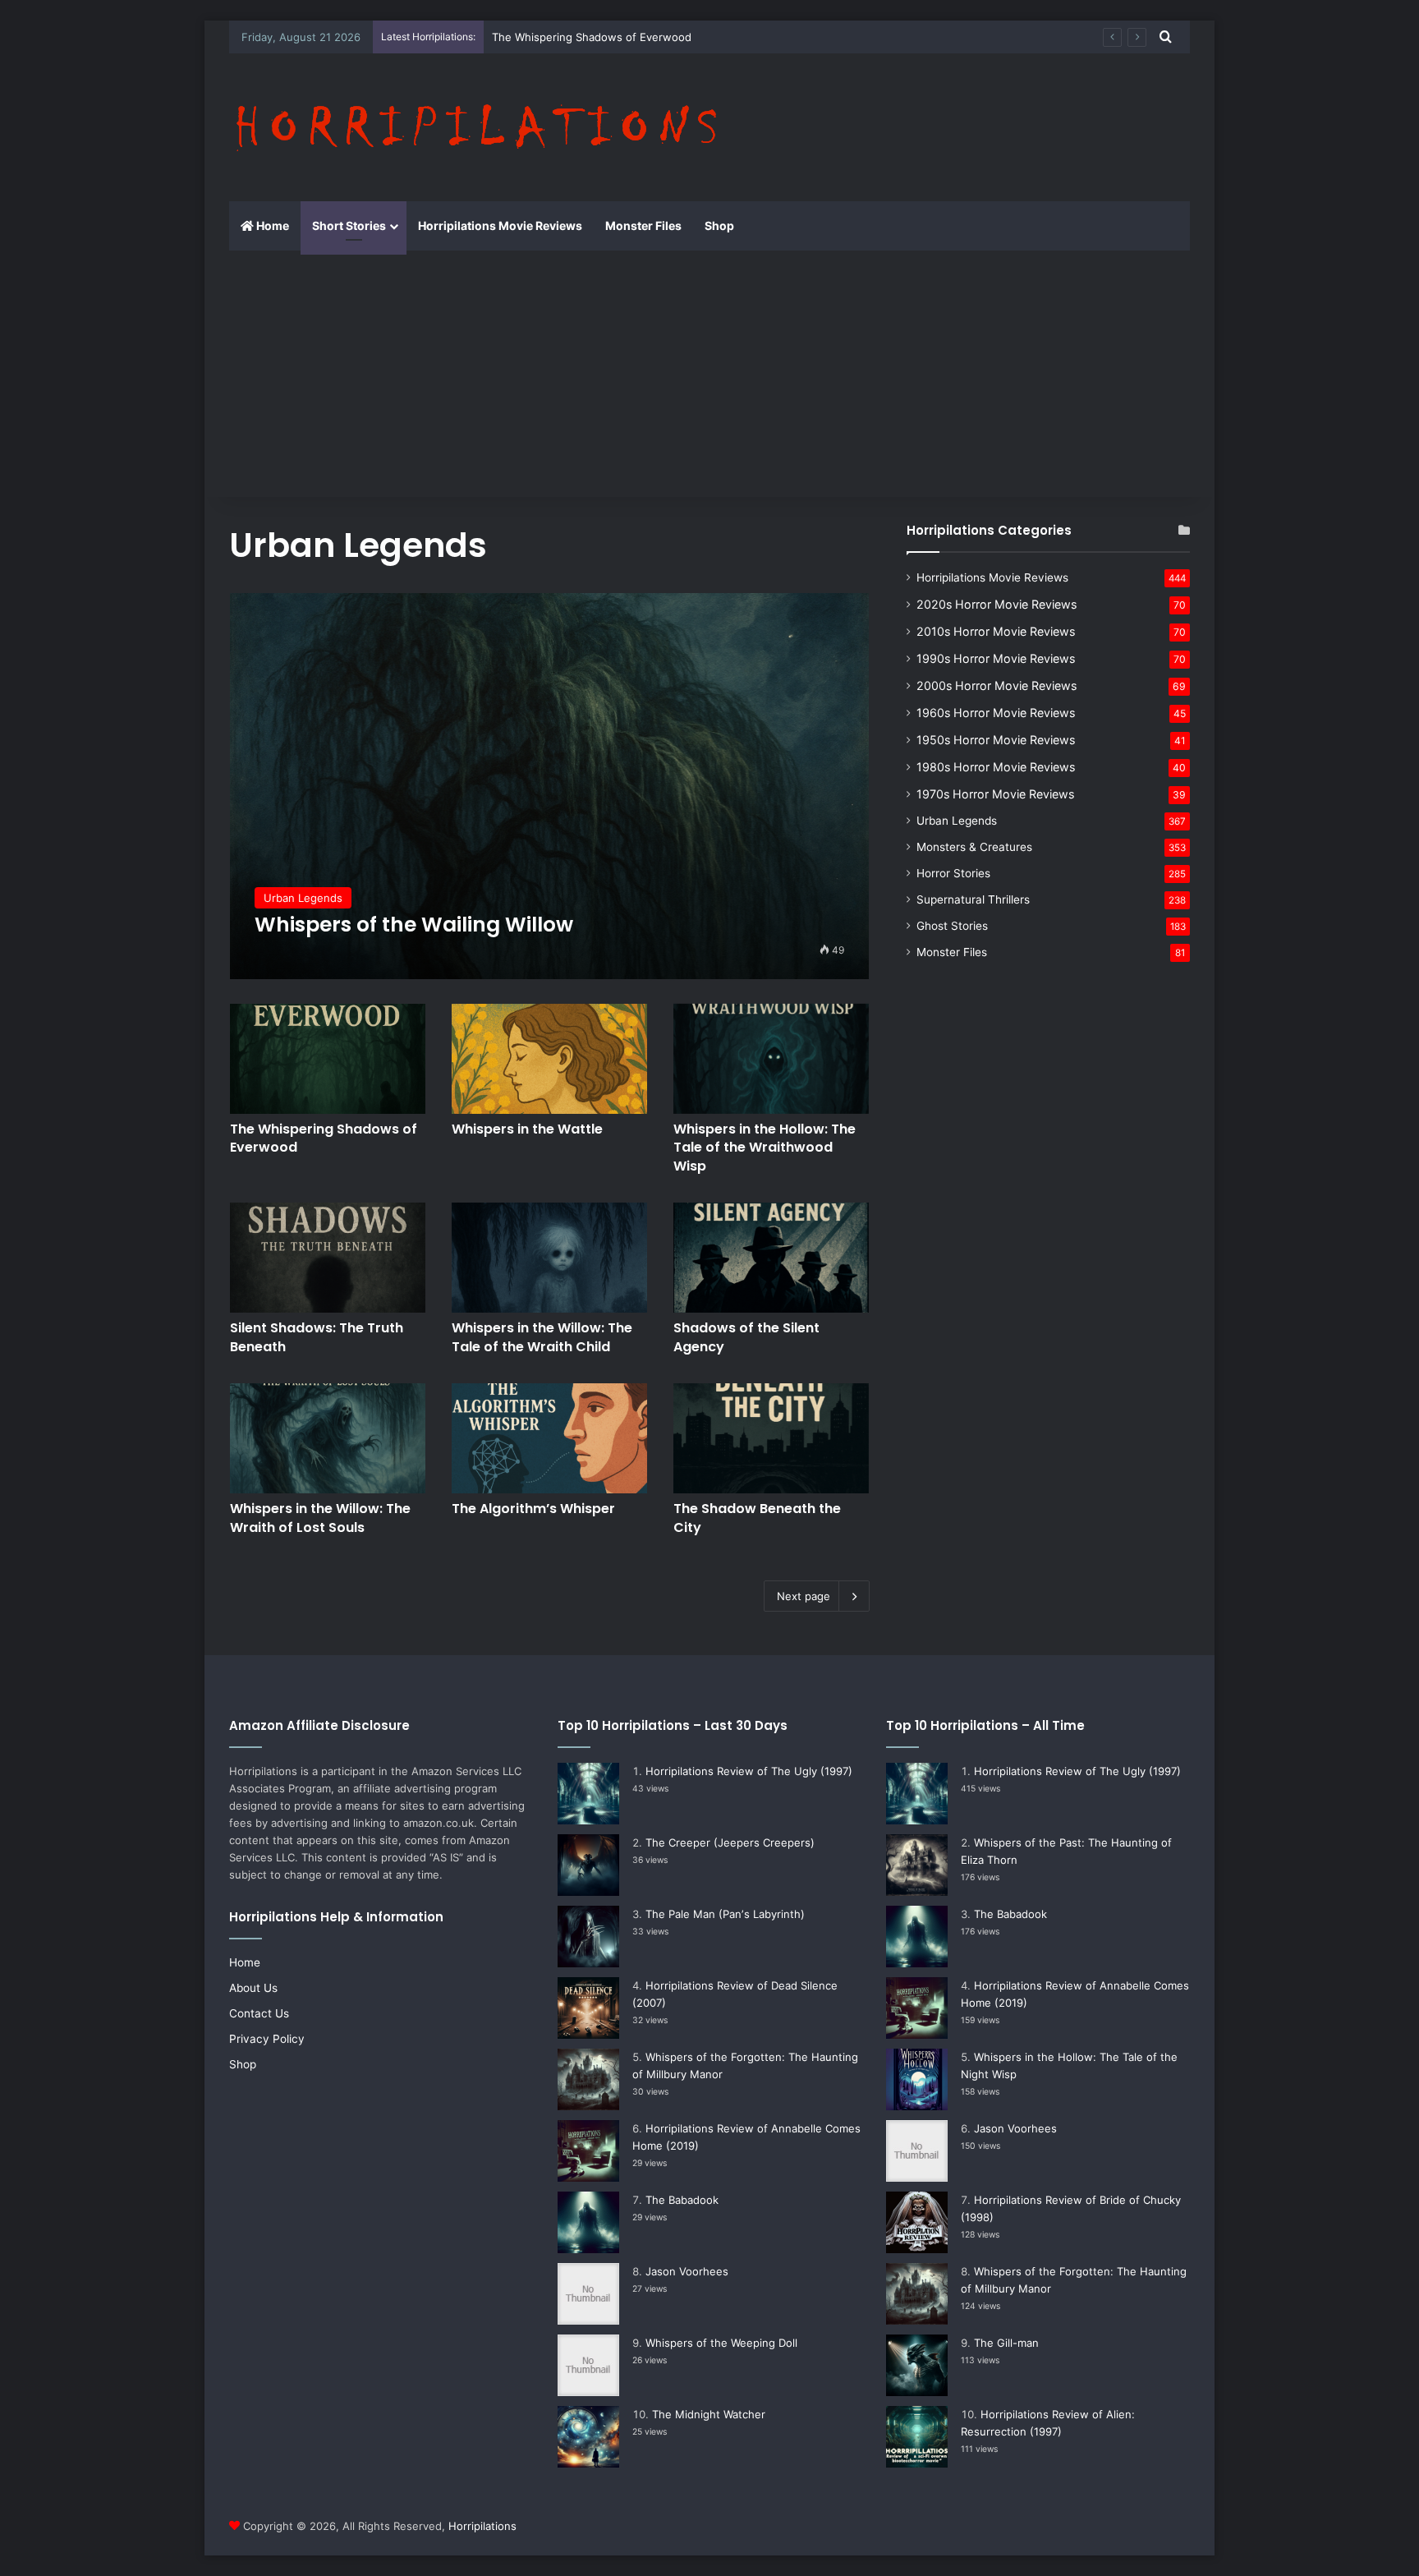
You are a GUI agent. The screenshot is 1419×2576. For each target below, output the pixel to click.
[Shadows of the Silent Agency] (771, 1258)
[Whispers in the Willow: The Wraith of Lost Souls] (328, 1438)
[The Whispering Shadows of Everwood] (328, 1059)
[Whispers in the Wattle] (549, 1059)
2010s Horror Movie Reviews (996, 631)
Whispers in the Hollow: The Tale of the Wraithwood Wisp (765, 1148)
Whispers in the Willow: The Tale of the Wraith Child (542, 1337)
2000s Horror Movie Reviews (997, 685)
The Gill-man (1006, 2343)
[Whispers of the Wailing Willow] (550, 786)
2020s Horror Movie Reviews (997, 604)
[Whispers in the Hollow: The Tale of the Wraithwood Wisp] (771, 1059)
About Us (253, 1988)
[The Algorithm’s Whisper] (549, 1438)
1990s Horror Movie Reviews (996, 658)
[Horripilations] (475, 127)
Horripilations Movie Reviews (500, 225)
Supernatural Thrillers (973, 899)
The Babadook (682, 2200)
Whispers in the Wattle (527, 1129)
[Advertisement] (709, 374)
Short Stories (349, 225)
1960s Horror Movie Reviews (996, 713)
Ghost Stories (952, 926)
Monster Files (643, 225)
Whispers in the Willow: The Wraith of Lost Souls (320, 1518)
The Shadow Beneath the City (757, 1518)
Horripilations (482, 2526)
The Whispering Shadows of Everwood (592, 37)
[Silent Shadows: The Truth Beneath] (328, 1258)
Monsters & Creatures (974, 847)
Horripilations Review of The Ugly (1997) (749, 1771)
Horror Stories (953, 873)
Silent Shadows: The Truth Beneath (317, 1337)
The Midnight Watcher (709, 2414)
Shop (719, 225)
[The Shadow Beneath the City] (771, 1438)
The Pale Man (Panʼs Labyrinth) (725, 1914)
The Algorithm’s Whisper (533, 1509)
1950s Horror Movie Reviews (996, 740)
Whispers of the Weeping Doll (721, 2343)
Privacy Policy (267, 2039)
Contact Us (259, 2013)
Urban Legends (957, 821)
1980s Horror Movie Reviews (996, 767)
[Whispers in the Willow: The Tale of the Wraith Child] (549, 1258)
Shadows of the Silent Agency (746, 1337)
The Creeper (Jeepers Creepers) (730, 1842)
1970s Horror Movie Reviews (995, 794)
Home (271, 225)
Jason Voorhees (687, 2271)
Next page (804, 1596)
